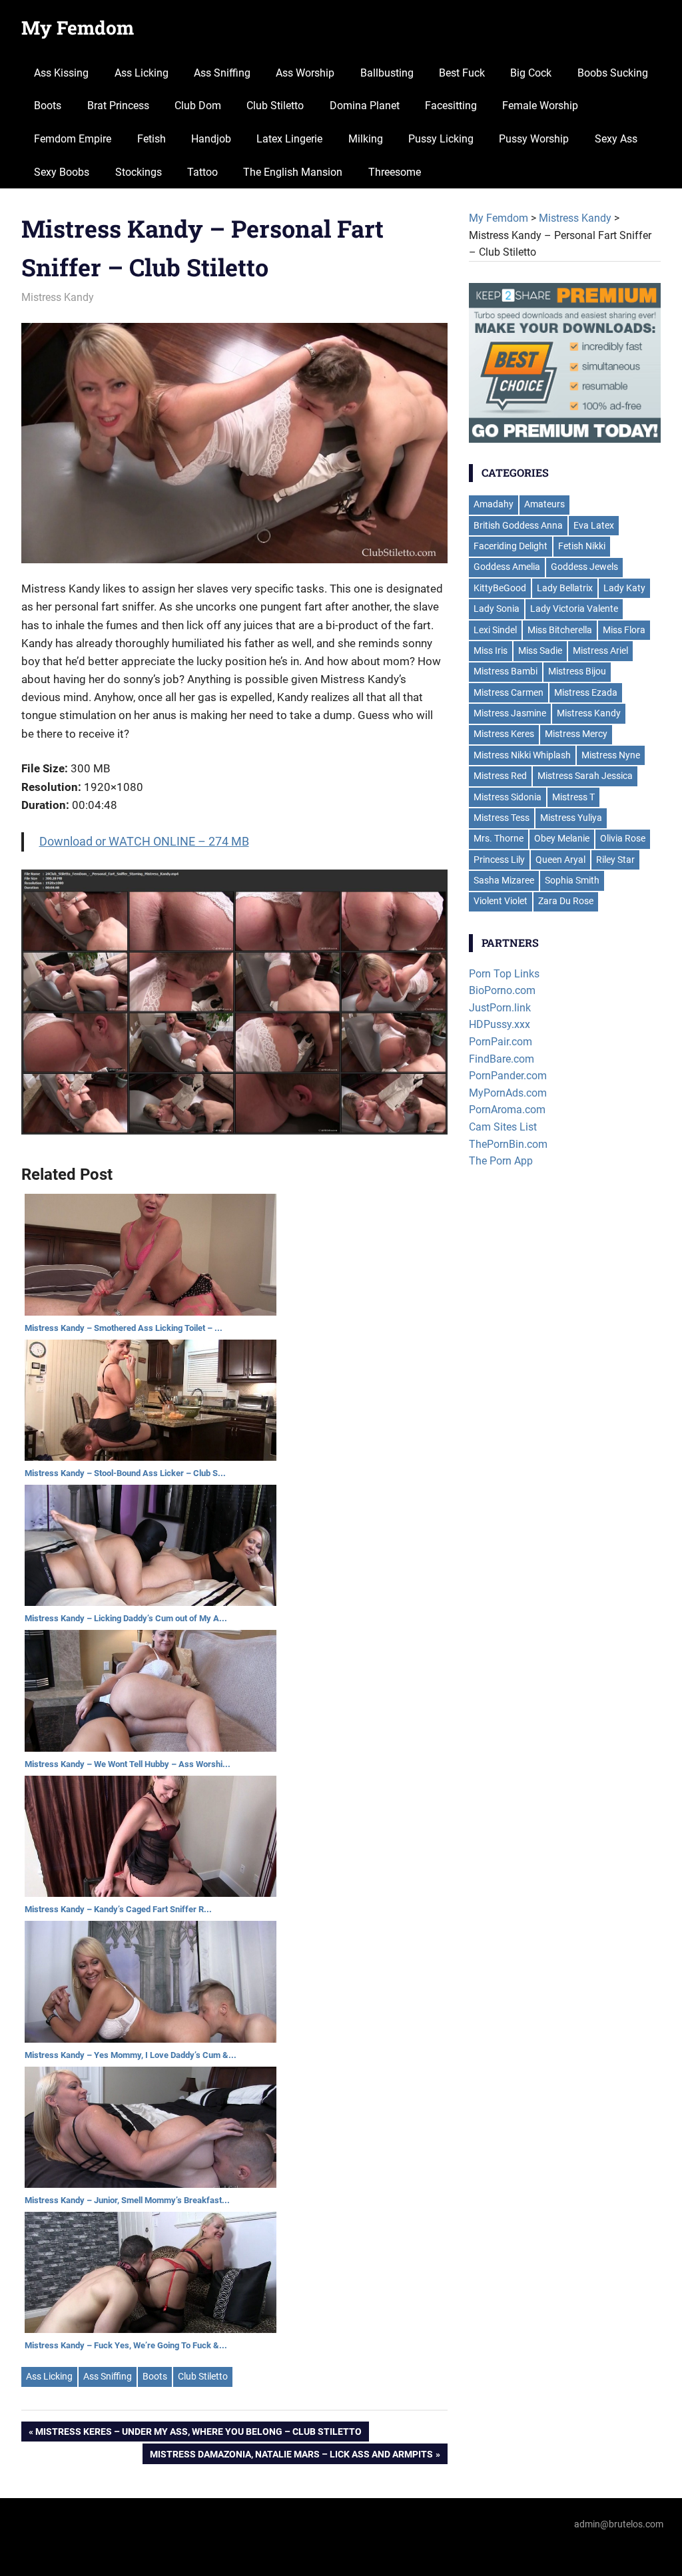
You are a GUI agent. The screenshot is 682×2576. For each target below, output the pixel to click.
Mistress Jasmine (510, 713)
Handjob (211, 139)
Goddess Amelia (507, 567)
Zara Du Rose (566, 901)
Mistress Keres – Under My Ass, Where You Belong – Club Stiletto (198, 2434)
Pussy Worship (534, 139)
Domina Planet (365, 106)
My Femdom (78, 28)
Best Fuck (462, 73)
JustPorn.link (500, 1008)
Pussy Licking (441, 139)
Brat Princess (118, 106)
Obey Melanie (562, 838)
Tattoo (202, 172)
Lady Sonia (497, 609)
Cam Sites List (503, 1127)
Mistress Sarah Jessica (585, 776)
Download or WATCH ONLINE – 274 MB (144, 841)
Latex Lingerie (289, 139)
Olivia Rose (623, 838)
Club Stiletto (275, 106)
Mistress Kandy (58, 297)
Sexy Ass (616, 139)
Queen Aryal (560, 860)
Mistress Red (500, 776)
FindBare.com (502, 1059)
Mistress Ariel (600, 650)
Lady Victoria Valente (574, 609)
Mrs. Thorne (499, 838)
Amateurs (544, 504)
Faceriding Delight (511, 546)
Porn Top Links (504, 974)
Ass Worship (305, 73)
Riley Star (615, 860)
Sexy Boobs (62, 172)
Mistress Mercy (576, 734)
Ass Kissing (61, 73)
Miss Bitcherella (560, 630)
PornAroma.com (507, 1110)
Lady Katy (624, 588)
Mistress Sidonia (508, 797)
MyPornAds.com (508, 1093)
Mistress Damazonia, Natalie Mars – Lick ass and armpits (291, 2456)
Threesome (395, 172)
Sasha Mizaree (504, 880)
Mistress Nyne (611, 755)
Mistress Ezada (586, 692)
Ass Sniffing (222, 73)
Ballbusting (387, 73)
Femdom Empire (73, 139)
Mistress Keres (504, 734)
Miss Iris (491, 650)
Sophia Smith (572, 880)
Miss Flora (624, 630)
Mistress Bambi (506, 671)
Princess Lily (499, 860)
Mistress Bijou (577, 671)
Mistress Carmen (509, 692)
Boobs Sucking (613, 73)
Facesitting (451, 106)
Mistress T (573, 797)
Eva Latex (594, 525)
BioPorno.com (502, 990)
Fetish (152, 139)
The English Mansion (293, 172)
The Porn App (501, 1161)
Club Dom (198, 106)
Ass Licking (142, 73)
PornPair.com (501, 1042)
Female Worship (540, 106)
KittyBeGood (500, 588)
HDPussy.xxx (500, 1024)
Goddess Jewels (584, 567)
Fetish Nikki (582, 546)
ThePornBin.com (508, 1144)
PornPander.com (508, 1076)
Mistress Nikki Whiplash (522, 755)
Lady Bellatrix (565, 588)
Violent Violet (501, 901)
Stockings (139, 172)
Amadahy (494, 504)
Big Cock (531, 73)
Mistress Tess (502, 818)
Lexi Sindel (495, 630)
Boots (48, 106)
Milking (366, 139)
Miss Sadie (540, 650)
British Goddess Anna (518, 525)
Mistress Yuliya (571, 818)
